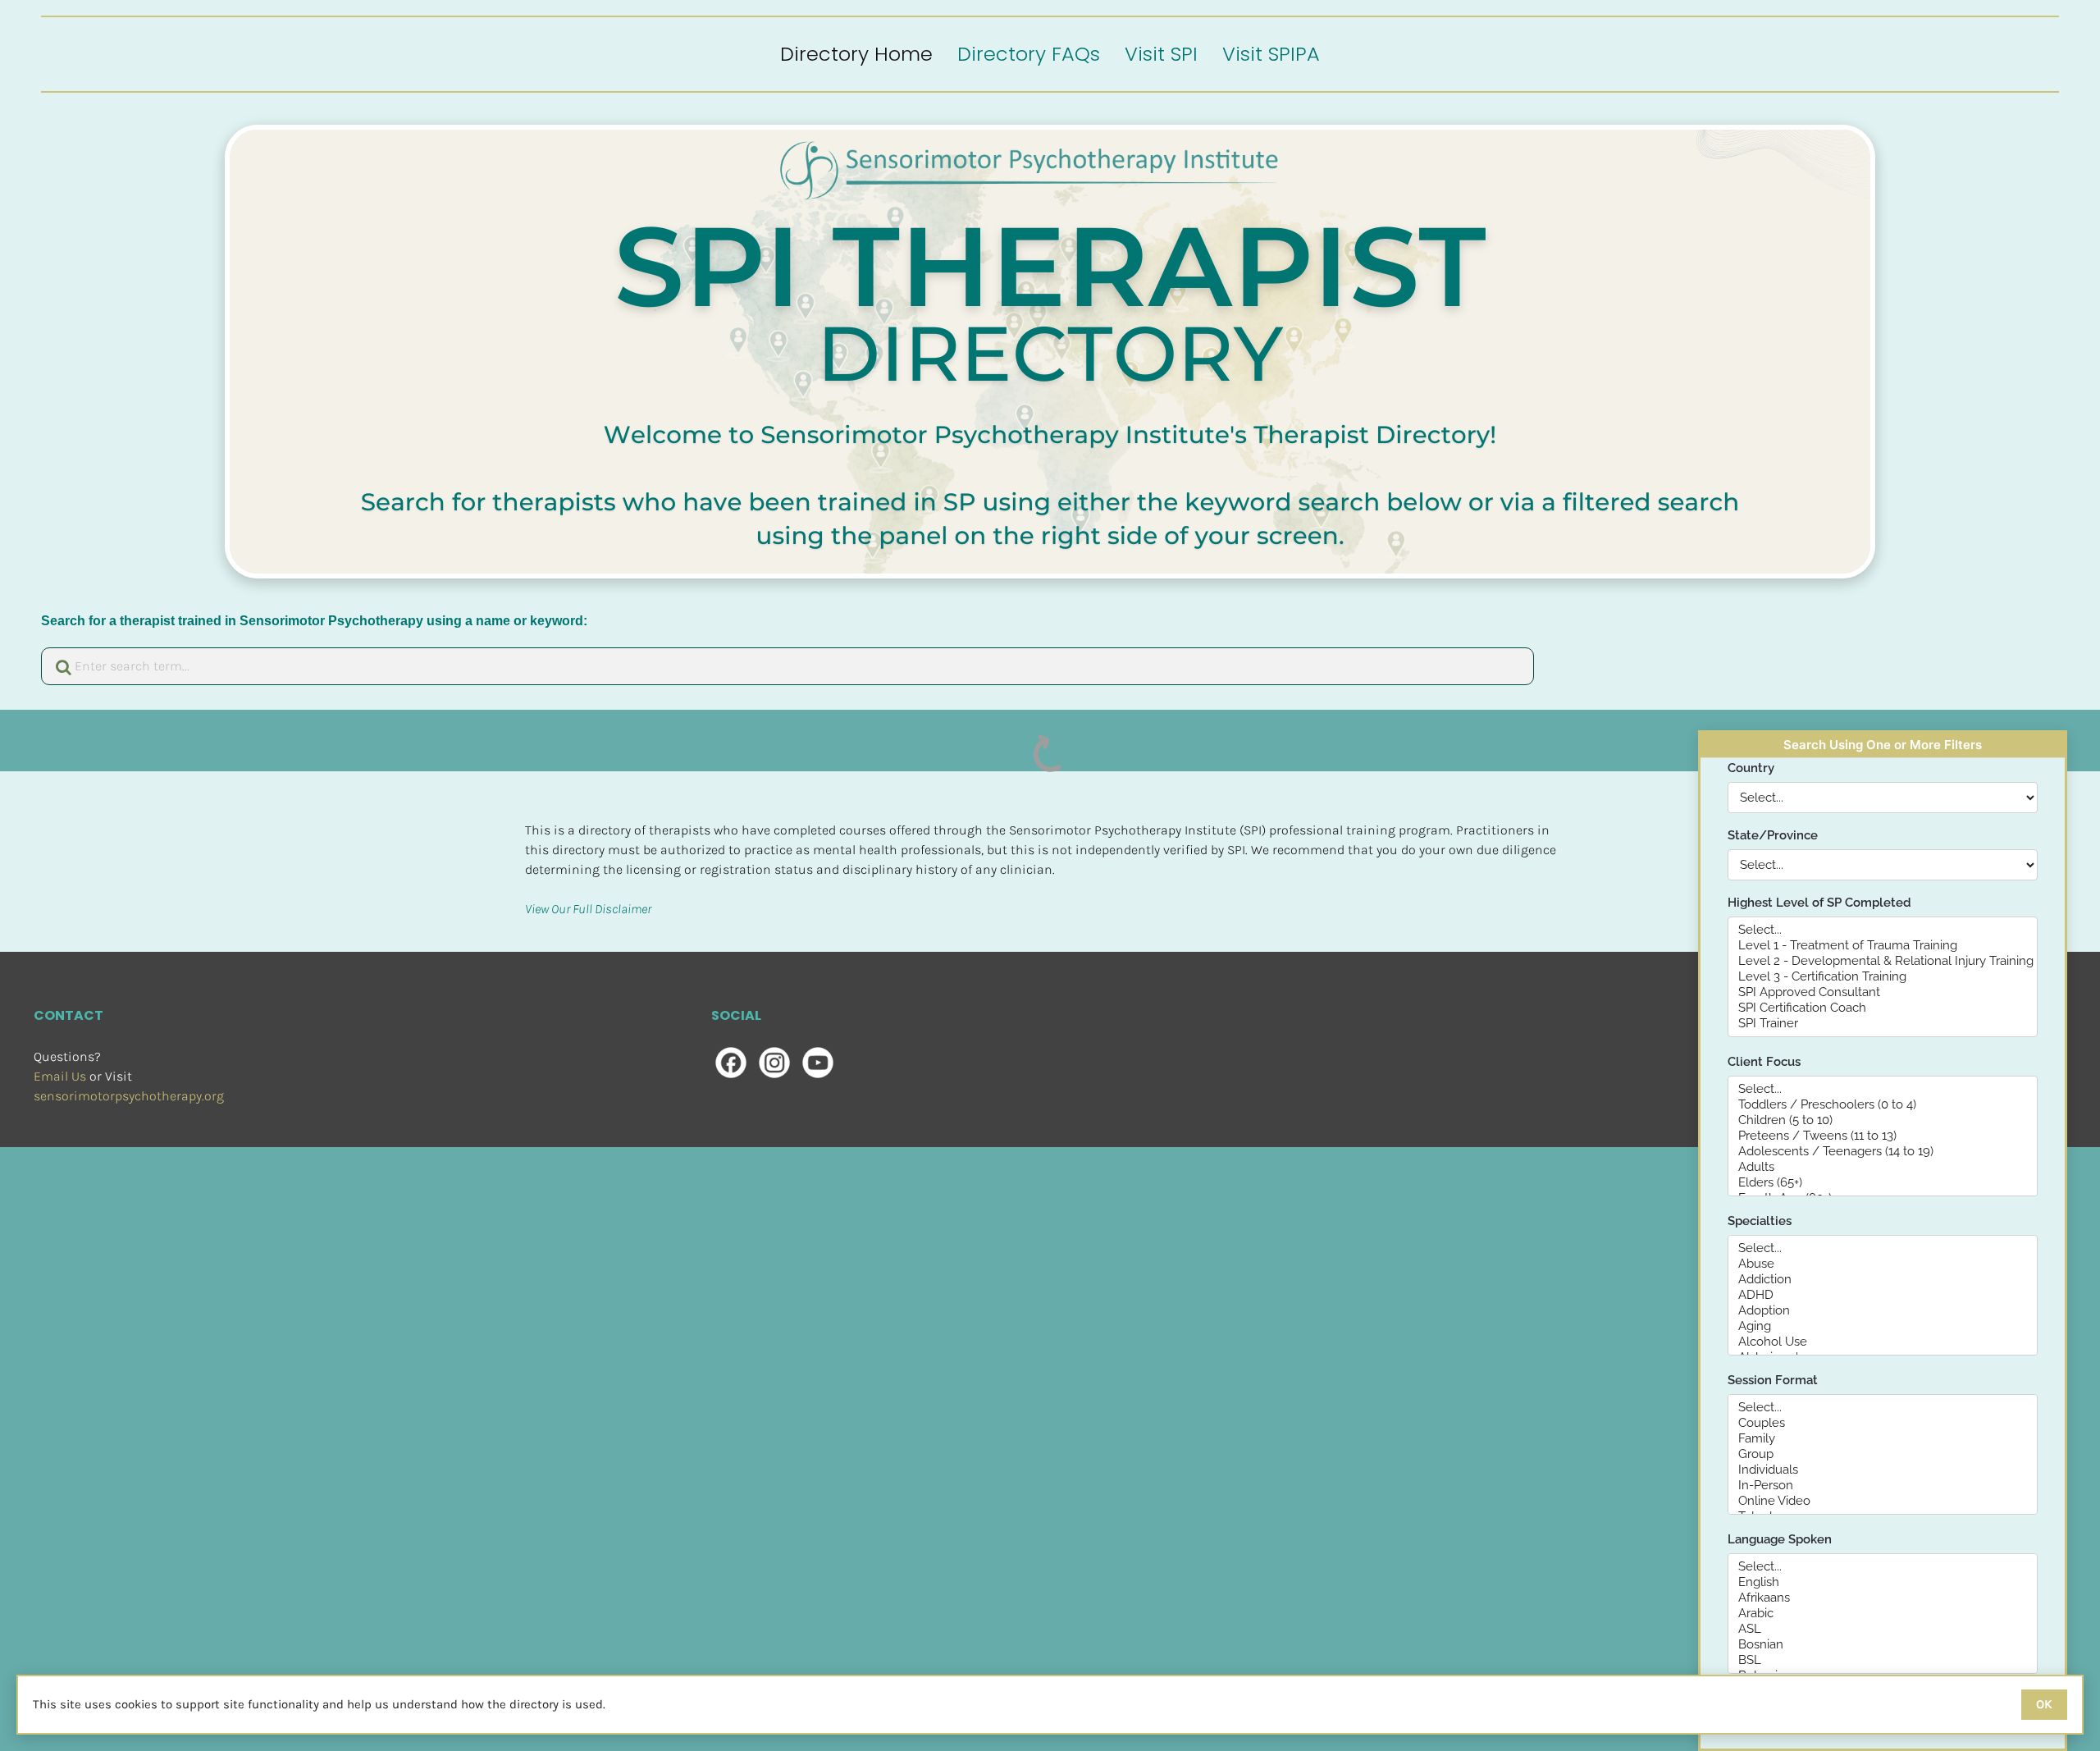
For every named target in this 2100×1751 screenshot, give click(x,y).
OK (2044, 1704)
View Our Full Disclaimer (588, 909)
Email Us (60, 1076)
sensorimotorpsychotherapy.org (129, 1096)
